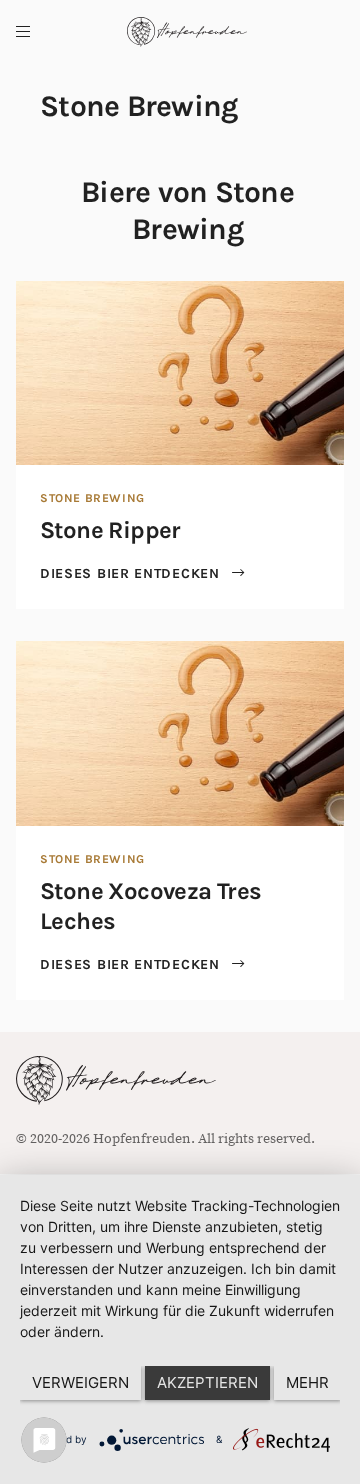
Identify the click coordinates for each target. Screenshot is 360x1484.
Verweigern (80, 1382)
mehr (307, 1382)
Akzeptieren (207, 1382)
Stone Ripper (110, 530)
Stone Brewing (92, 498)
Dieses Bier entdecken (132, 573)
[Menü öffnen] (23, 32)
